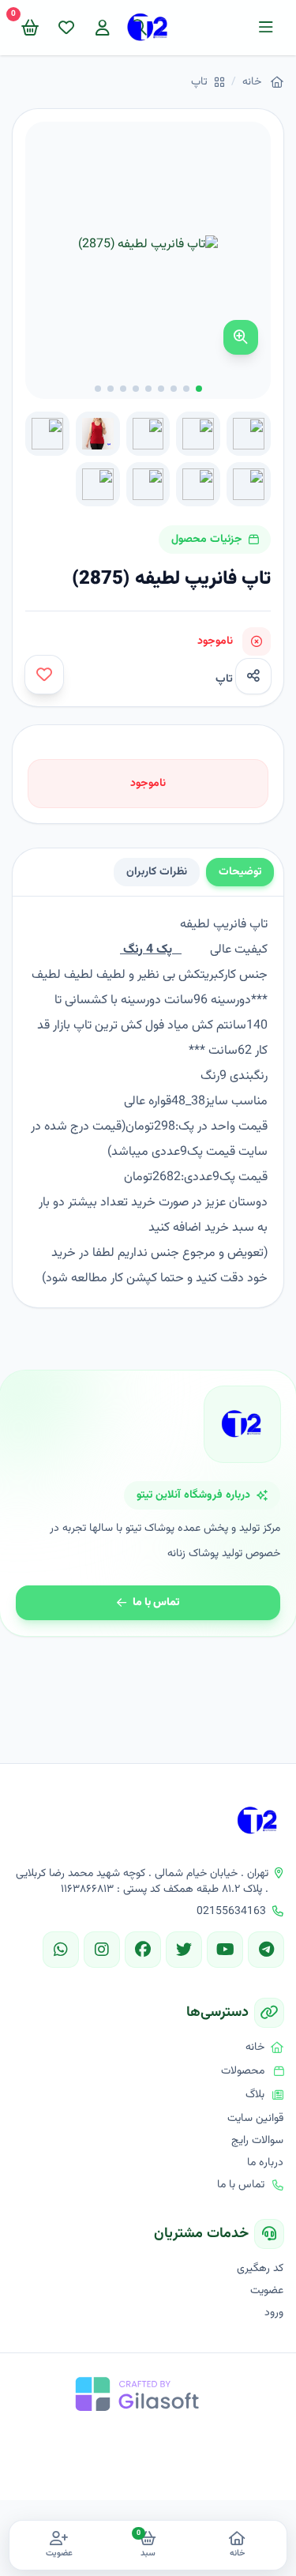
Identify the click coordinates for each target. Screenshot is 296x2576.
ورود (274, 2313)
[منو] (266, 28)
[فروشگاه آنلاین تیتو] (258, 1821)
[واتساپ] (61, 1950)
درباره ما (265, 2163)
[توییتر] (184, 1950)
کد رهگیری (260, 2269)
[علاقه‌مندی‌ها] (66, 28)
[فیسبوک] (143, 1950)
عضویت (267, 2291)
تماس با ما (156, 1603)
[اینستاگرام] (102, 1950)
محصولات (243, 2071)
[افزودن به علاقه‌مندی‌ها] (44, 675)
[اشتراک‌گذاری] (253, 676)
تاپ (199, 82)
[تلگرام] (266, 1950)
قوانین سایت (255, 2119)
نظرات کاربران (157, 872)
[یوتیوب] (225, 1950)
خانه (252, 82)
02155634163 (231, 1912)
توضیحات (240, 872)
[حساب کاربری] (103, 28)
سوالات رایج (257, 2141)
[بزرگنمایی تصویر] (241, 337)
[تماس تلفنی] (264, 2495)
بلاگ (255, 2095)
